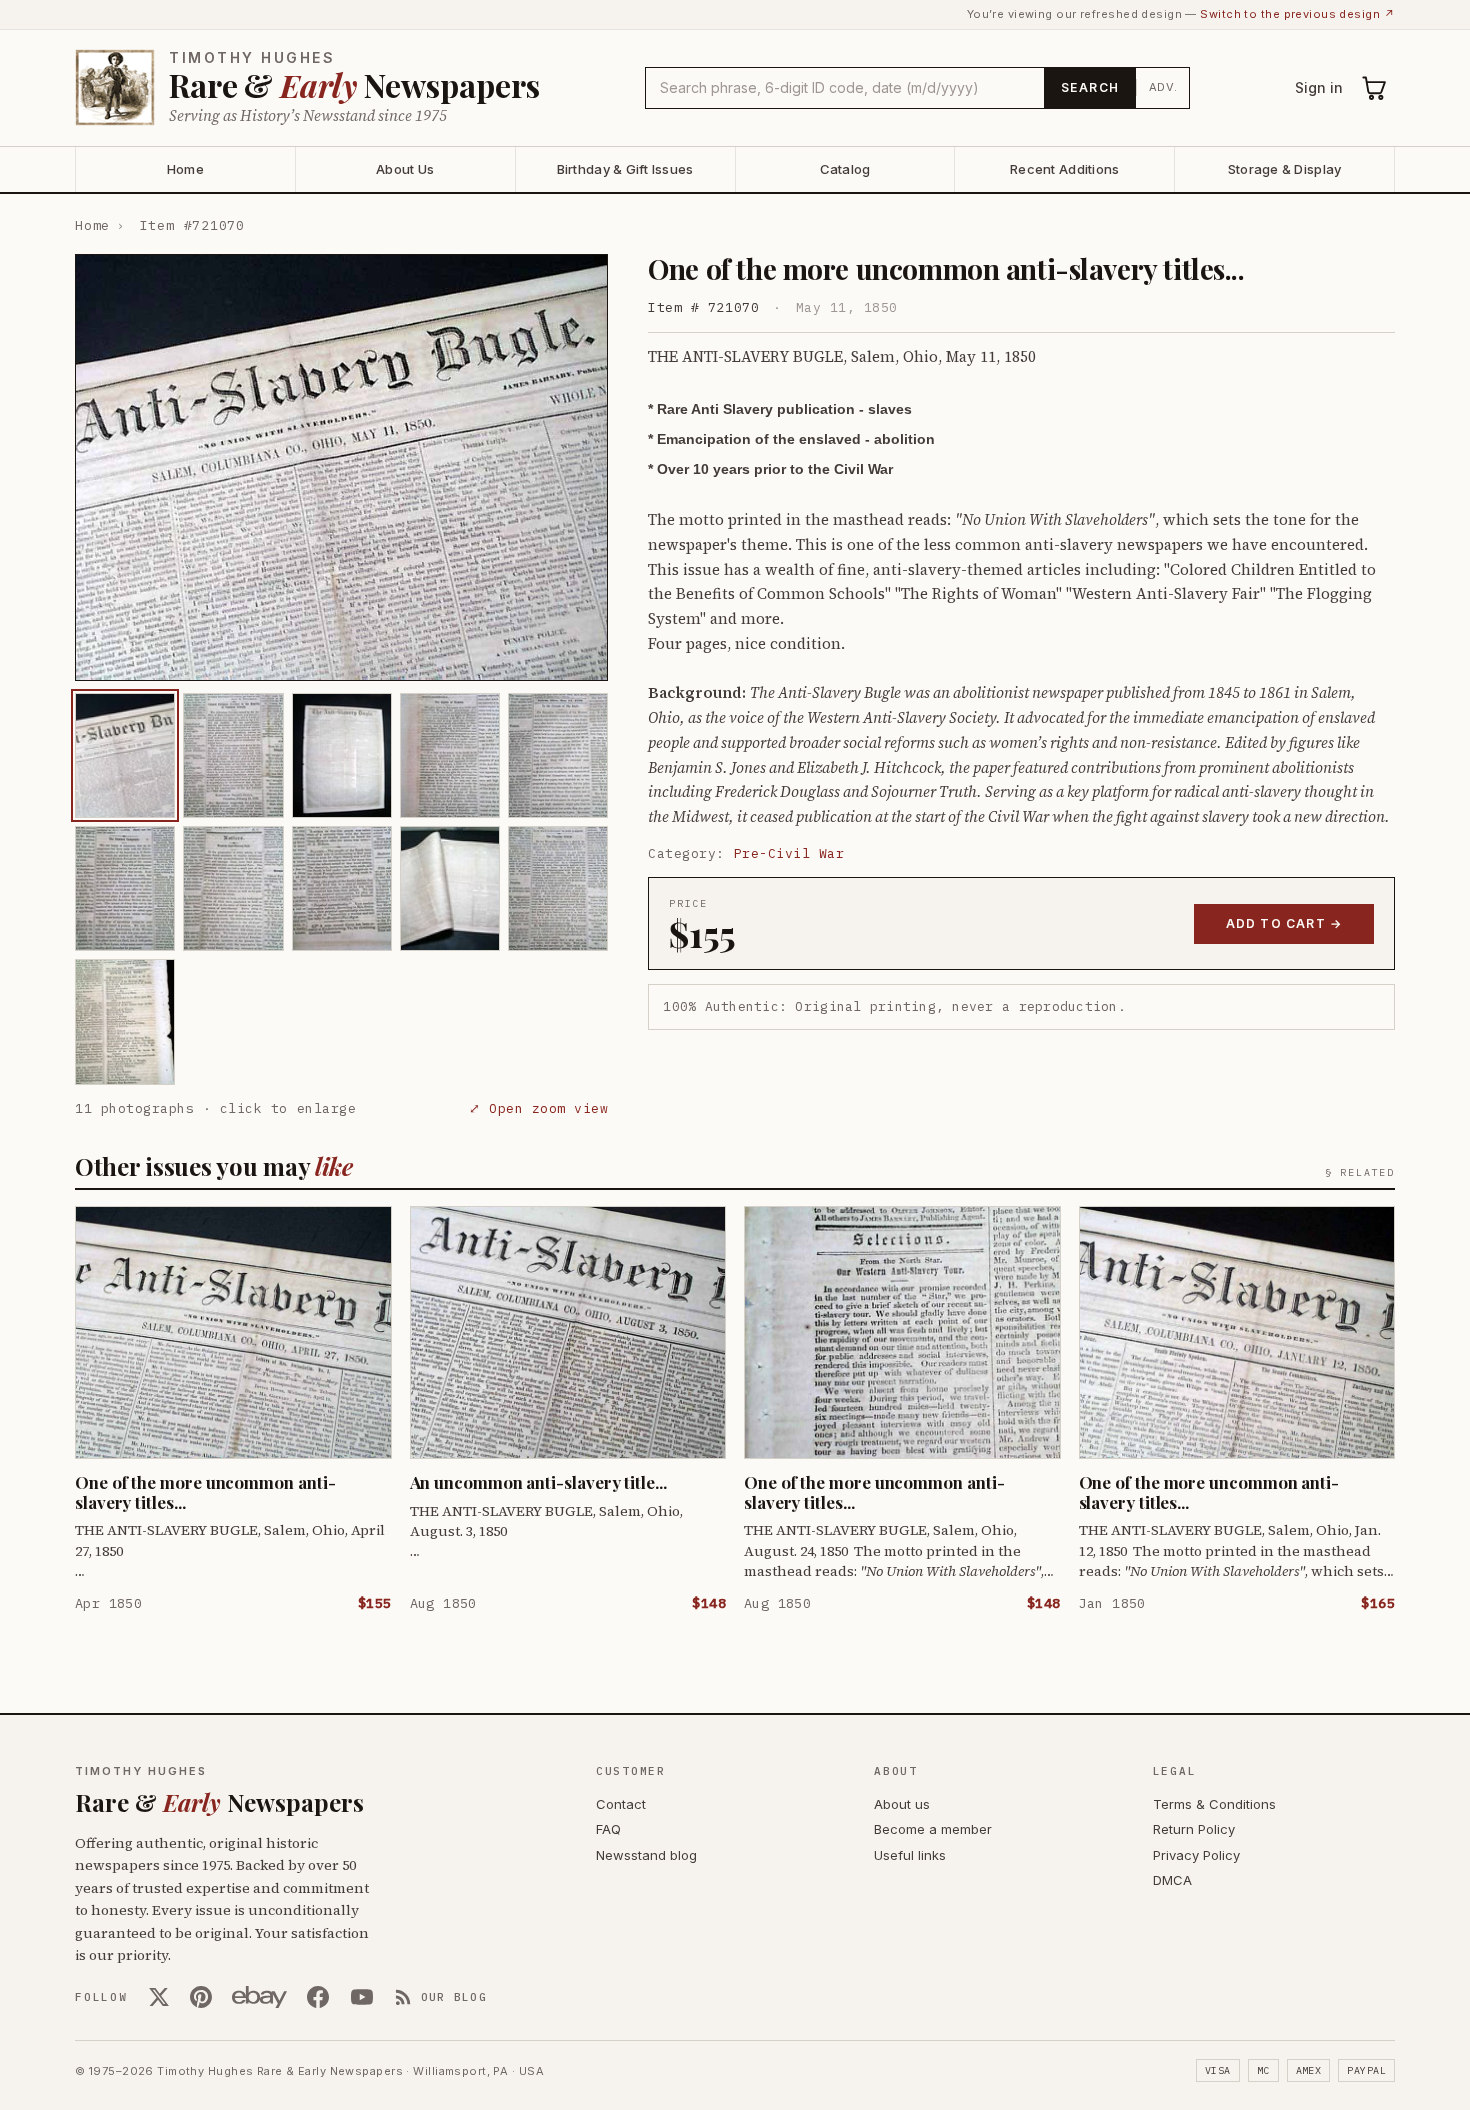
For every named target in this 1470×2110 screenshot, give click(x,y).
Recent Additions (1064, 169)
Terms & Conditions (1214, 1804)
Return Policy (1194, 1829)
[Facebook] (318, 1997)
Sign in (1319, 87)
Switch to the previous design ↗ (1297, 14)
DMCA (1172, 1880)
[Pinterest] (201, 1997)
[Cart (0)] (1375, 88)
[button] (341, 467)
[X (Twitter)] (159, 1997)
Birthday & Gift (625, 169)
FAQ (608, 1829)
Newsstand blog (646, 1855)
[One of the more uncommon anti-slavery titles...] (125, 755)
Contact (621, 1804)
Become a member (933, 1829)
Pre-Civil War (789, 853)
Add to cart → (1284, 923)
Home (185, 169)
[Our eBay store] (259, 1997)
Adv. (1163, 87)
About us (902, 1804)
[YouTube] (362, 1997)
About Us (405, 169)
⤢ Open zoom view (538, 1108)
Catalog (845, 169)
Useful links (910, 1855)
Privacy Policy (1196, 1855)
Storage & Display (1284, 169)
